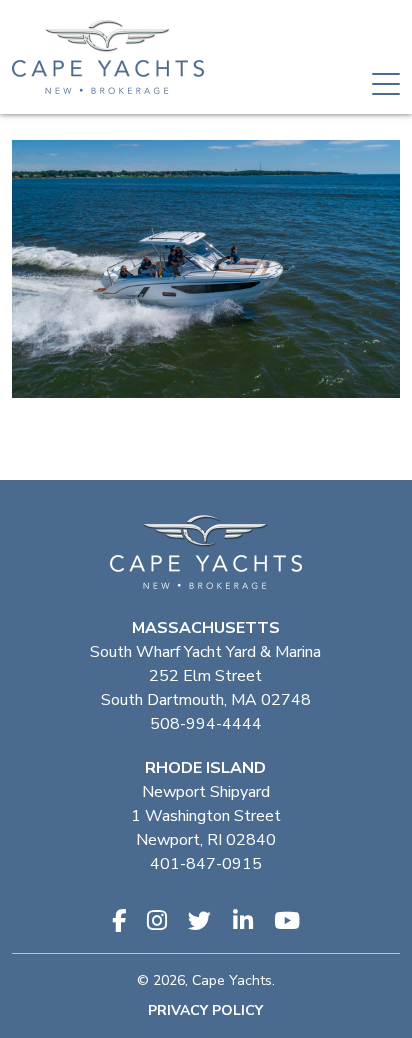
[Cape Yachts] (108, 57)
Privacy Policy (205, 1010)
